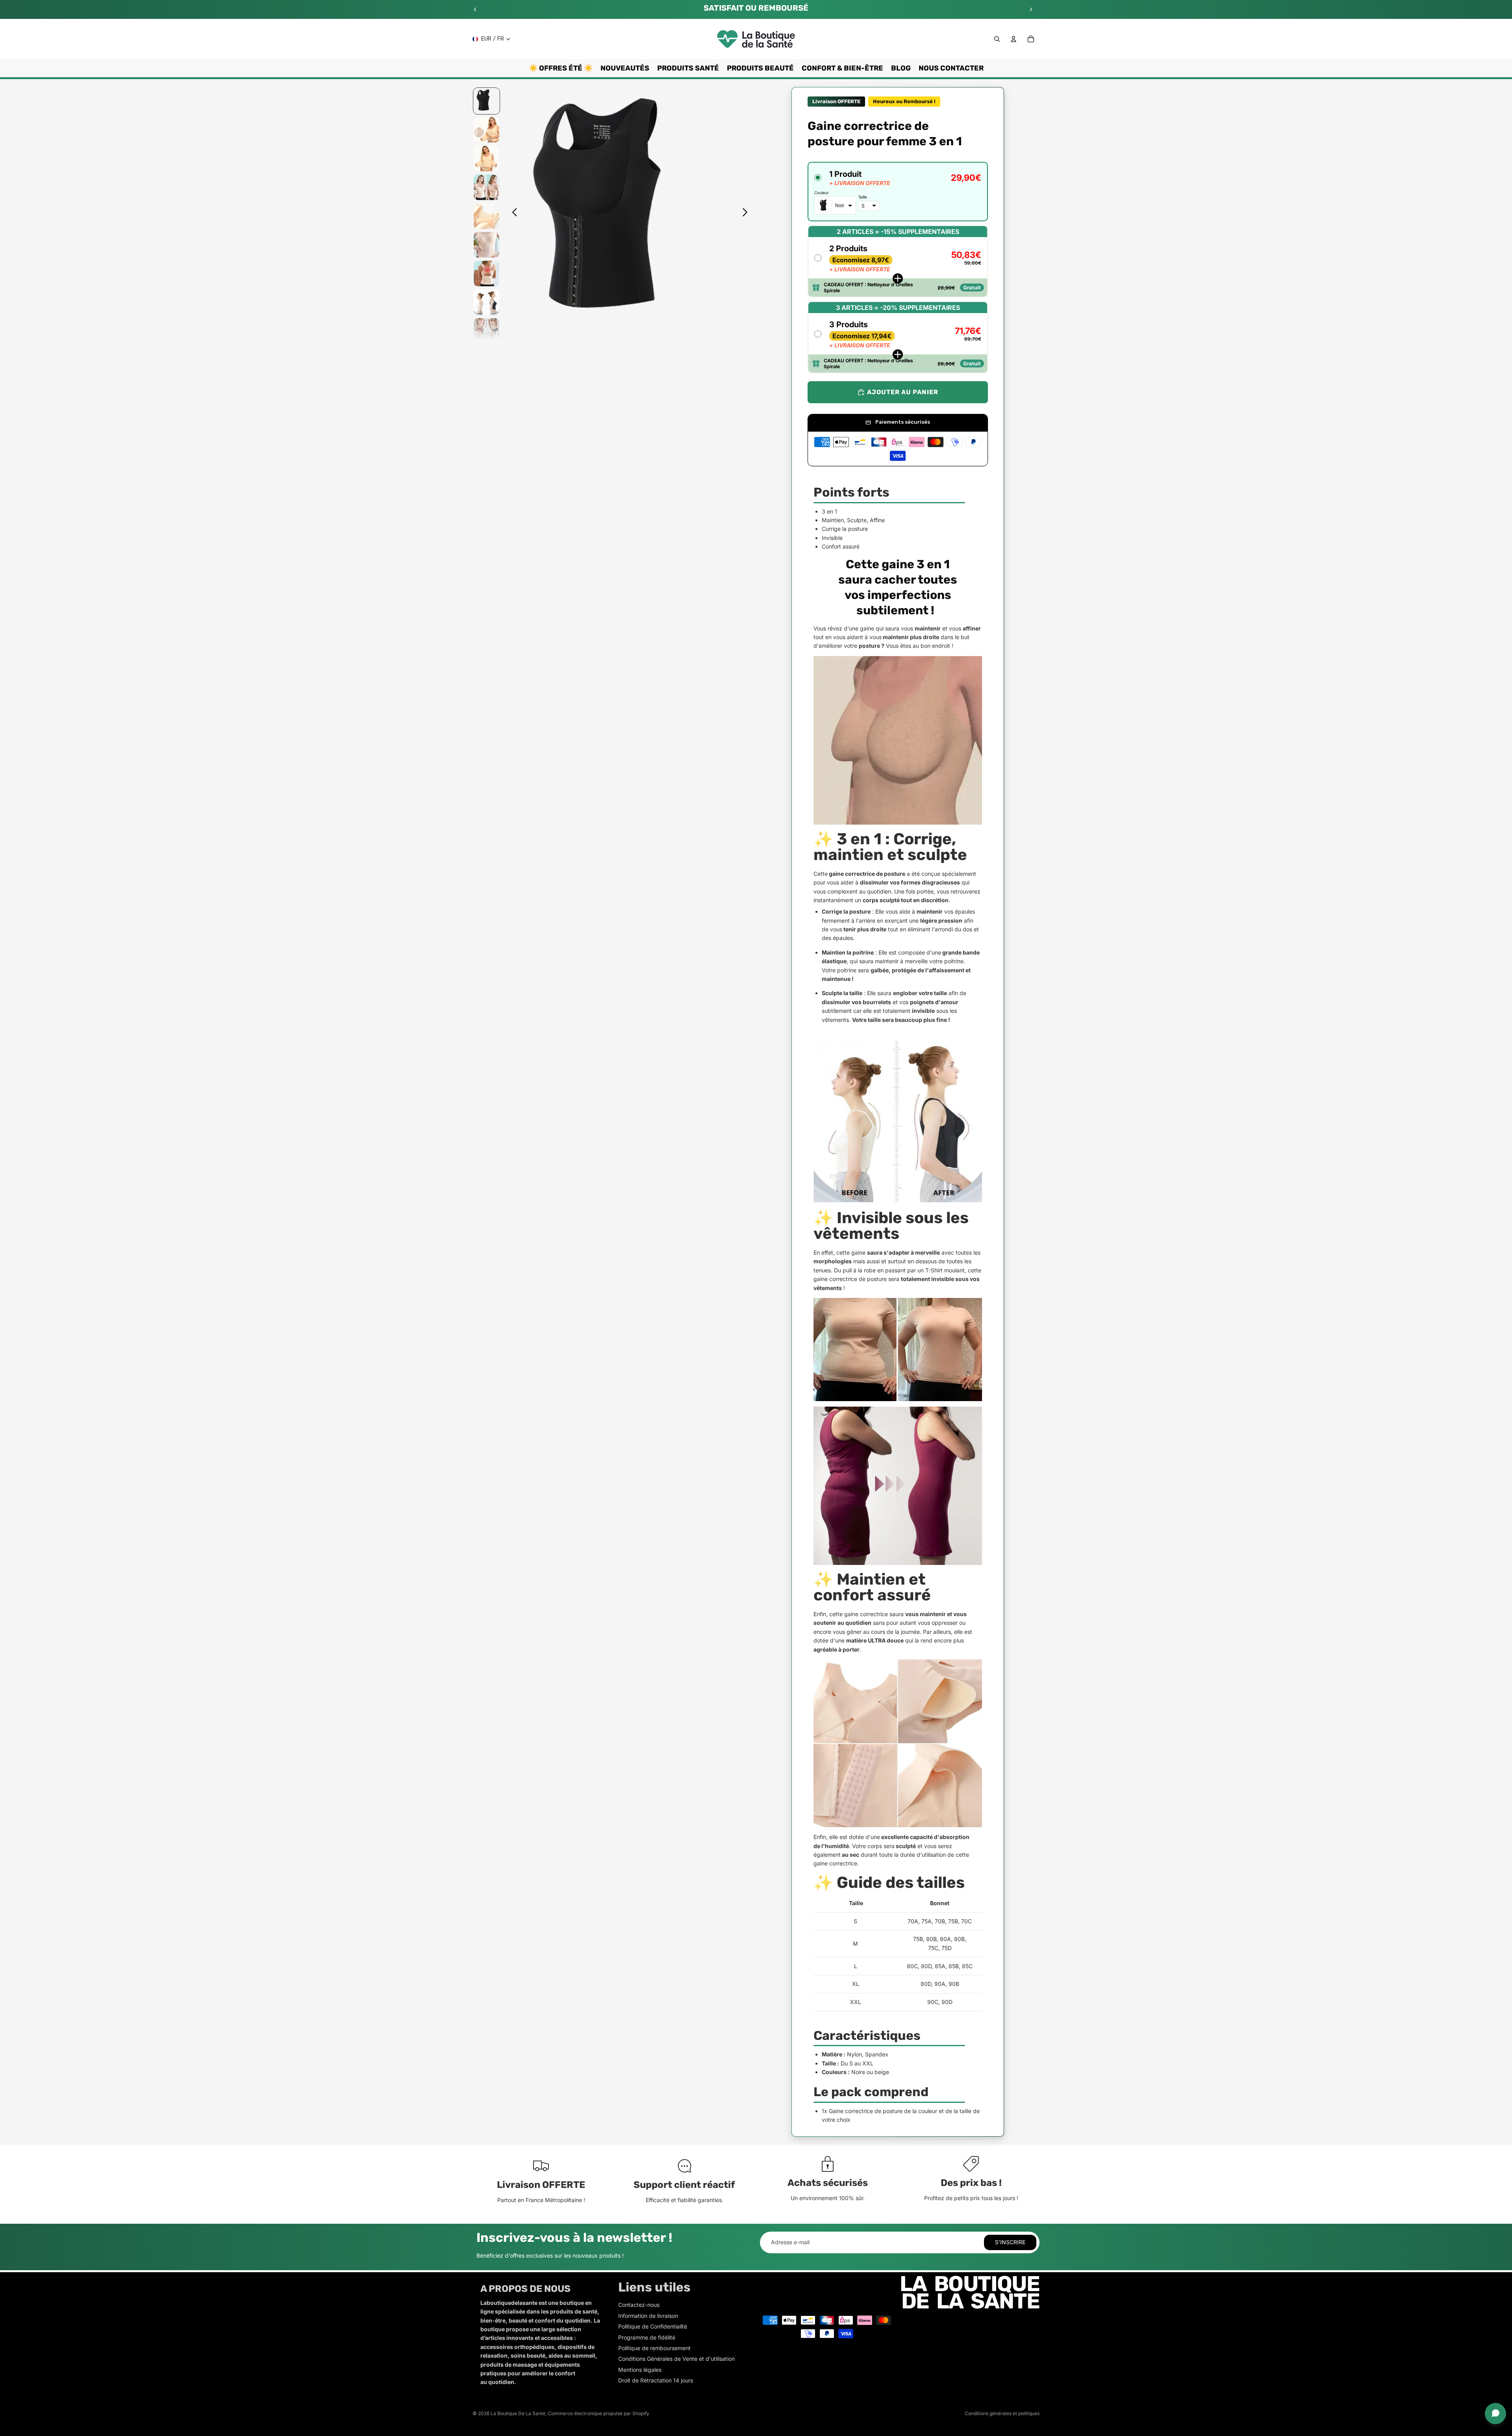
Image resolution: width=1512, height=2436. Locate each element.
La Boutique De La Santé (518, 2413)
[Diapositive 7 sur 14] (486, 273)
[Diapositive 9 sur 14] (486, 331)
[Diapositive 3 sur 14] (486, 159)
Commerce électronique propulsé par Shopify (598, 2413)
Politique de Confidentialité (653, 2326)
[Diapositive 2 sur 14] (486, 130)
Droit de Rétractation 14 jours (656, 2380)
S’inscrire (1010, 2242)
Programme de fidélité (647, 2337)
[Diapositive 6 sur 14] (486, 245)
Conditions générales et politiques (1002, 2413)
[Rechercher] (997, 39)
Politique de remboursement (654, 2348)
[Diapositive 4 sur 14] (486, 187)
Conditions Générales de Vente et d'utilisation (676, 2359)
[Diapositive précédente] (475, 9)
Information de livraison (648, 2316)
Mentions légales (640, 2370)
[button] (898, 192)
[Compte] (1014, 39)
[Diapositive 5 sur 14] (486, 216)
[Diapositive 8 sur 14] (486, 302)
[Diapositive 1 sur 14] (486, 101)
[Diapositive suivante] (1031, 9)
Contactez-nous (639, 2305)
